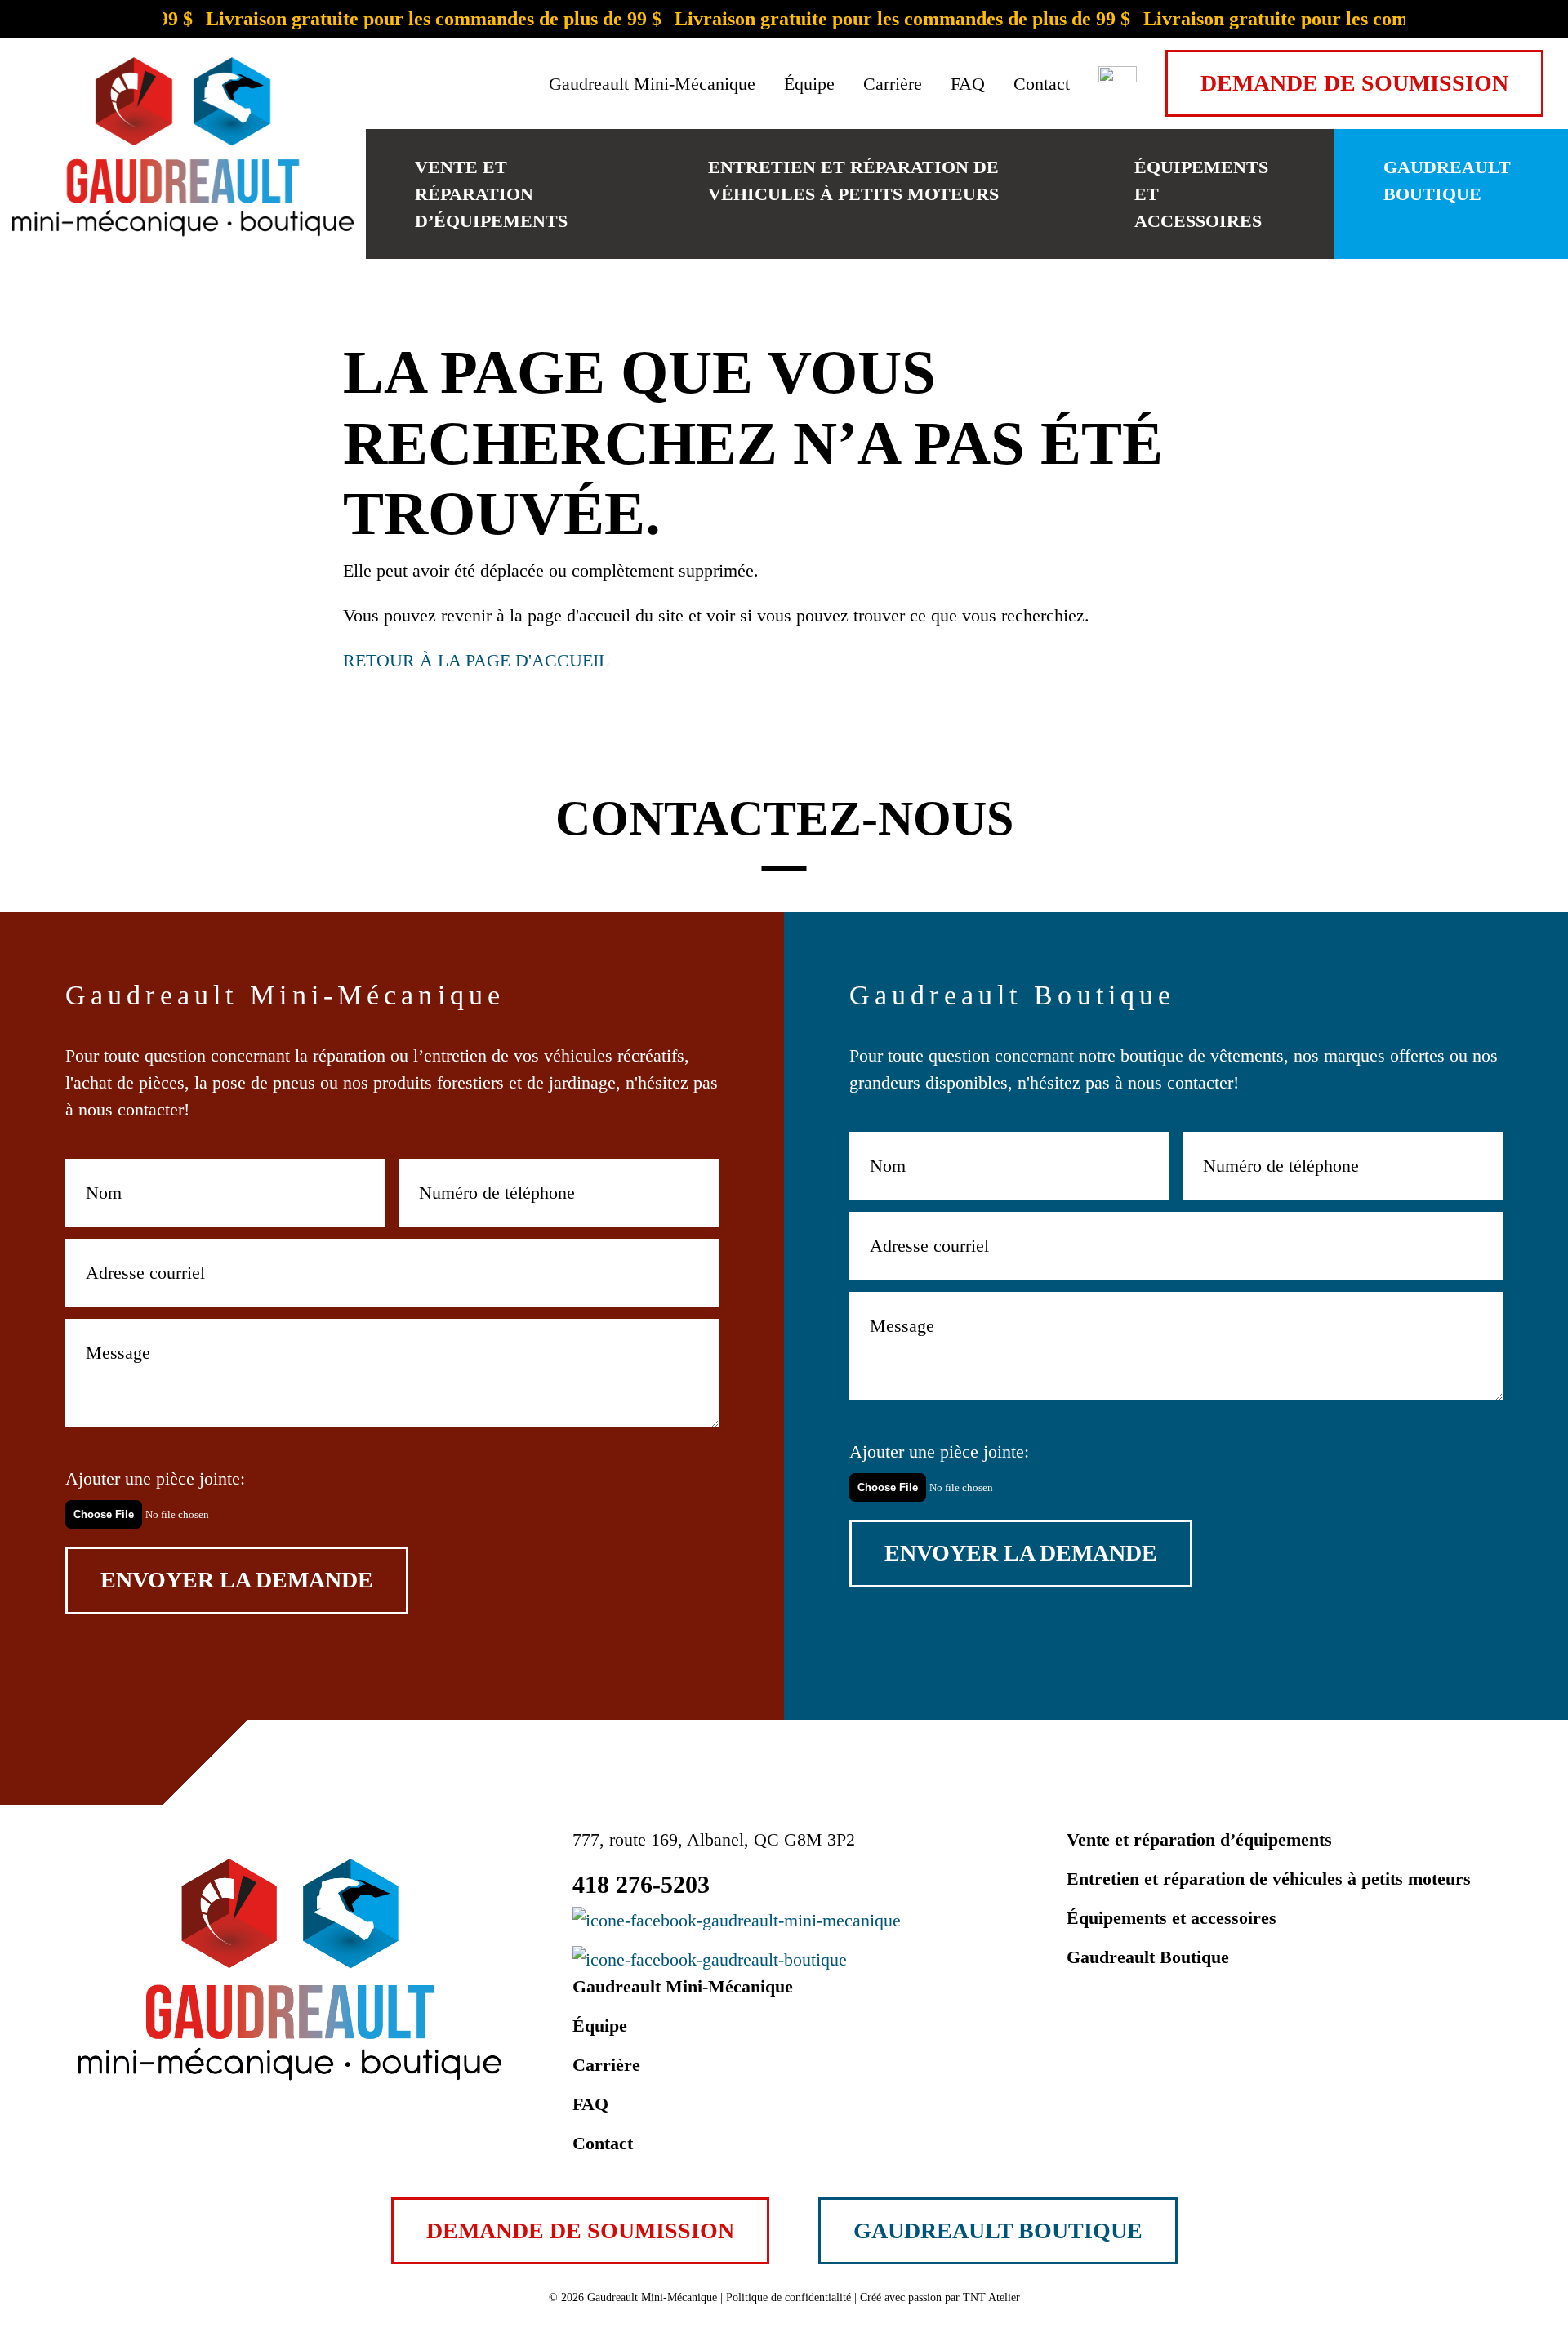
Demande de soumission (1354, 83)
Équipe (809, 84)
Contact (1042, 84)
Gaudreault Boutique (1447, 180)
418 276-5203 (641, 1884)
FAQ (968, 84)
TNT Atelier (991, 2297)
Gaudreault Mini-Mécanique (652, 84)
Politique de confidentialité (788, 2297)
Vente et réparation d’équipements (491, 194)
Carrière (893, 84)
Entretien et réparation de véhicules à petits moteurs (853, 180)
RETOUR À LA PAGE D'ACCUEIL (476, 660)
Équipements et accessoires (1201, 194)
